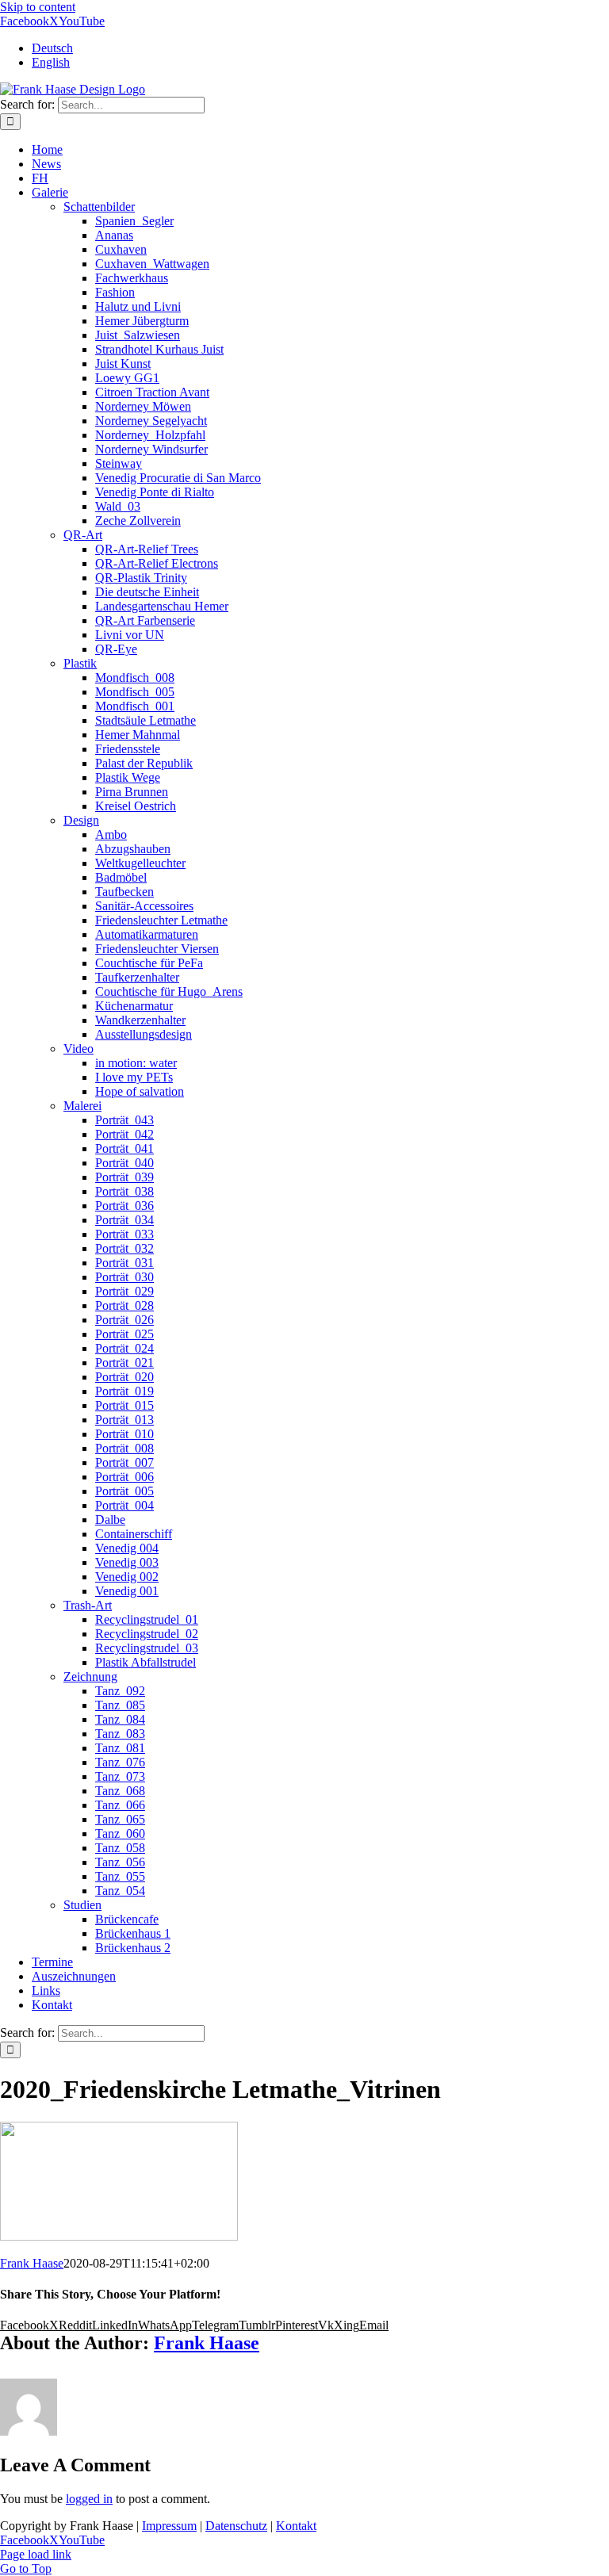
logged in (89, 2499)
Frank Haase (32, 2263)
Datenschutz (236, 2526)
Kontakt (296, 2526)
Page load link (36, 2554)
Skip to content (38, 7)
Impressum (169, 2526)
